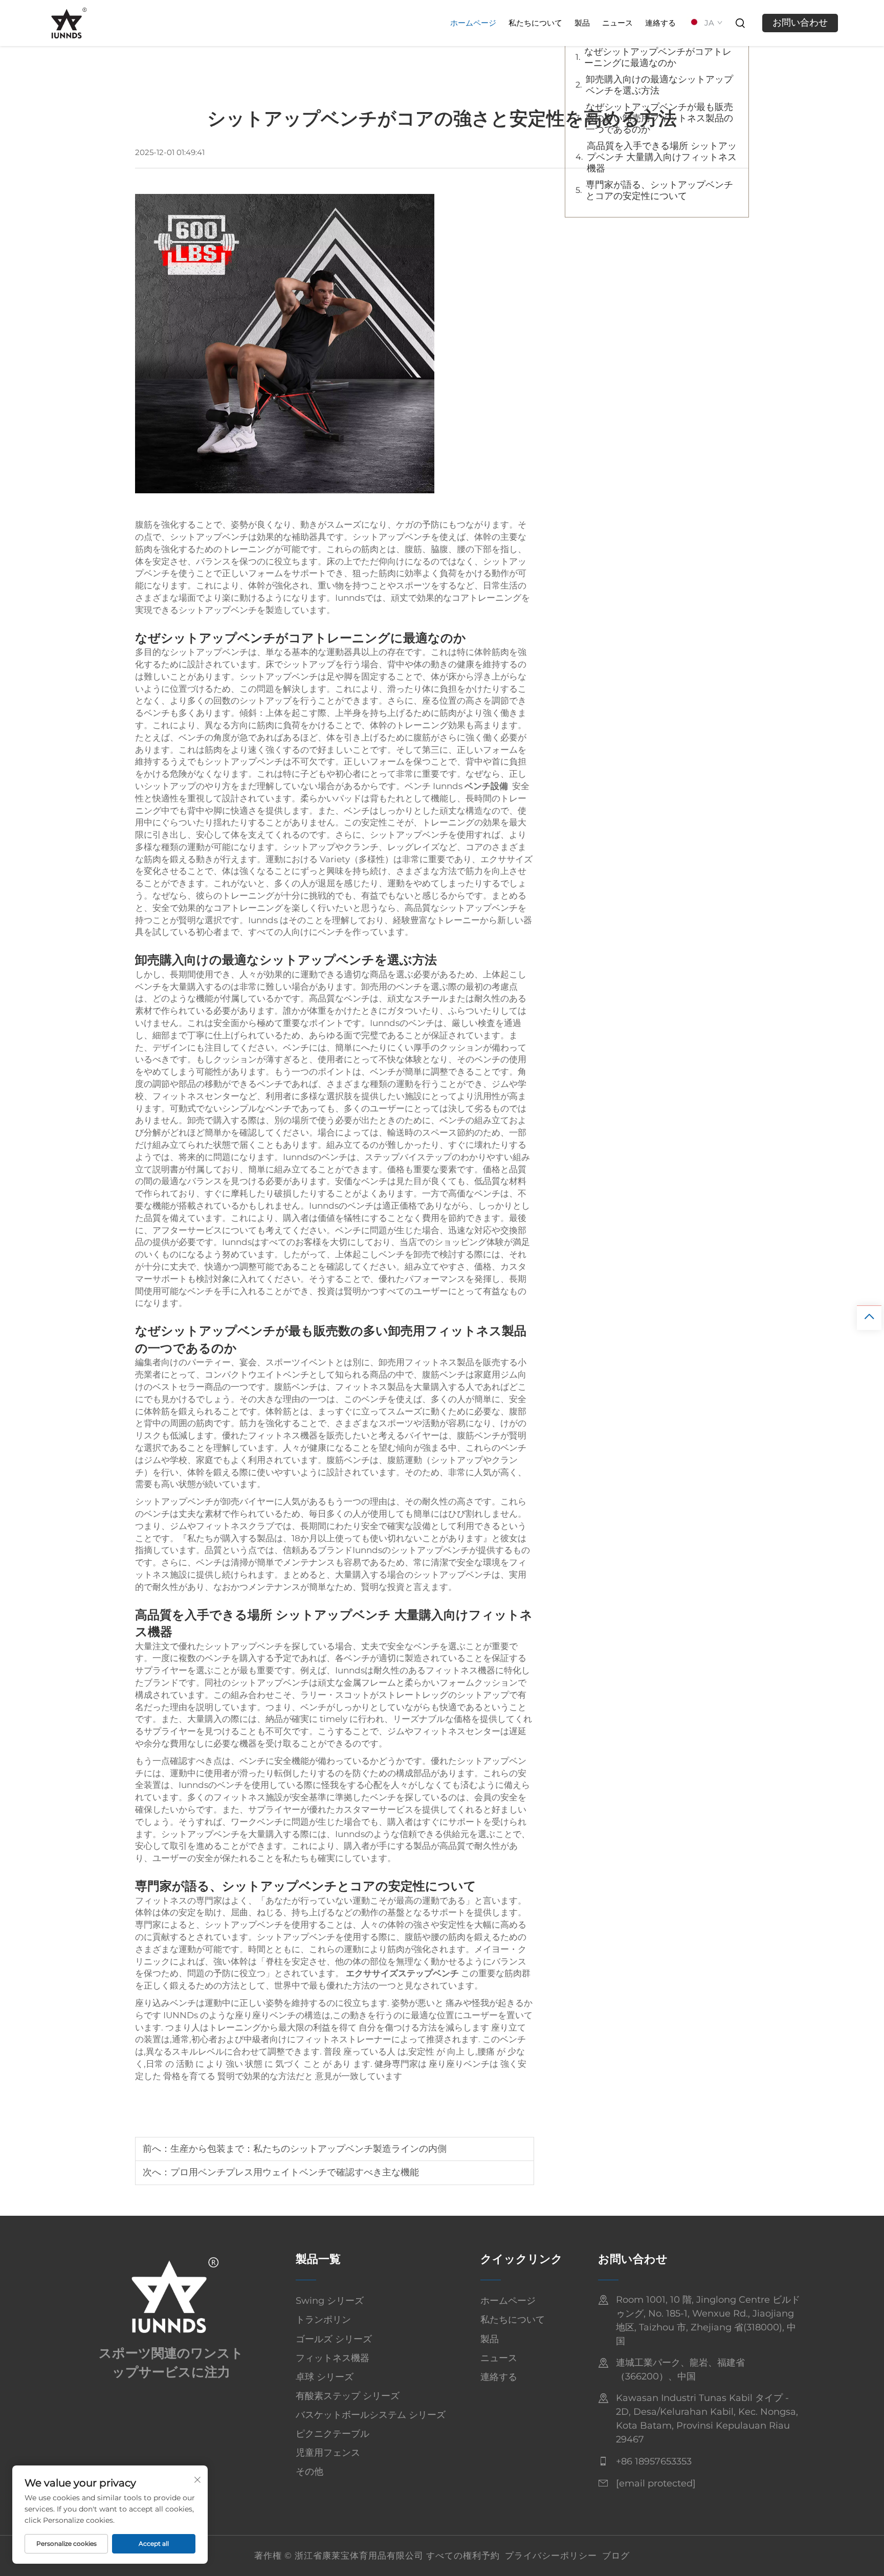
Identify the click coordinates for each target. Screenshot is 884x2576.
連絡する (660, 23)
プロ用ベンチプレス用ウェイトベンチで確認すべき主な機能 (295, 2172)
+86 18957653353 (654, 2461)
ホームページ (473, 23)
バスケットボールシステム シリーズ (371, 2415)
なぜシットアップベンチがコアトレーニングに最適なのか (658, 57)
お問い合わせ (800, 23)
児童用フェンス (328, 2453)
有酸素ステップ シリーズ (348, 2396)
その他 (310, 2472)
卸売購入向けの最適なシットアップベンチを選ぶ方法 (659, 85)
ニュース (617, 23)
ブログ (616, 2556)
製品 (582, 23)
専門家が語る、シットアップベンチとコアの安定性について (659, 190)
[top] (869, 1318)
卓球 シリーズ (325, 2377)
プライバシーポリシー (551, 2556)
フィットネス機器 (333, 2358)
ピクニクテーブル (333, 2434)
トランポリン (323, 2320)
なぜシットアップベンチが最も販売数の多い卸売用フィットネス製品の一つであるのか (659, 118)
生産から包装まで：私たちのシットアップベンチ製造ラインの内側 (308, 2149)
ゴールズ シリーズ (334, 2339)
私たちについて (535, 23)
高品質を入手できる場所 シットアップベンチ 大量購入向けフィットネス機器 (662, 157)
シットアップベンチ (335, 1615)
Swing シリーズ (330, 2301)
